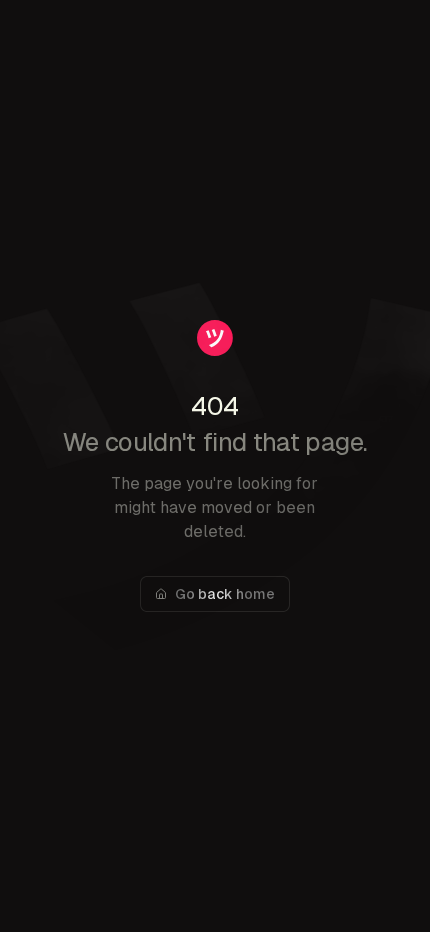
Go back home (225, 594)
